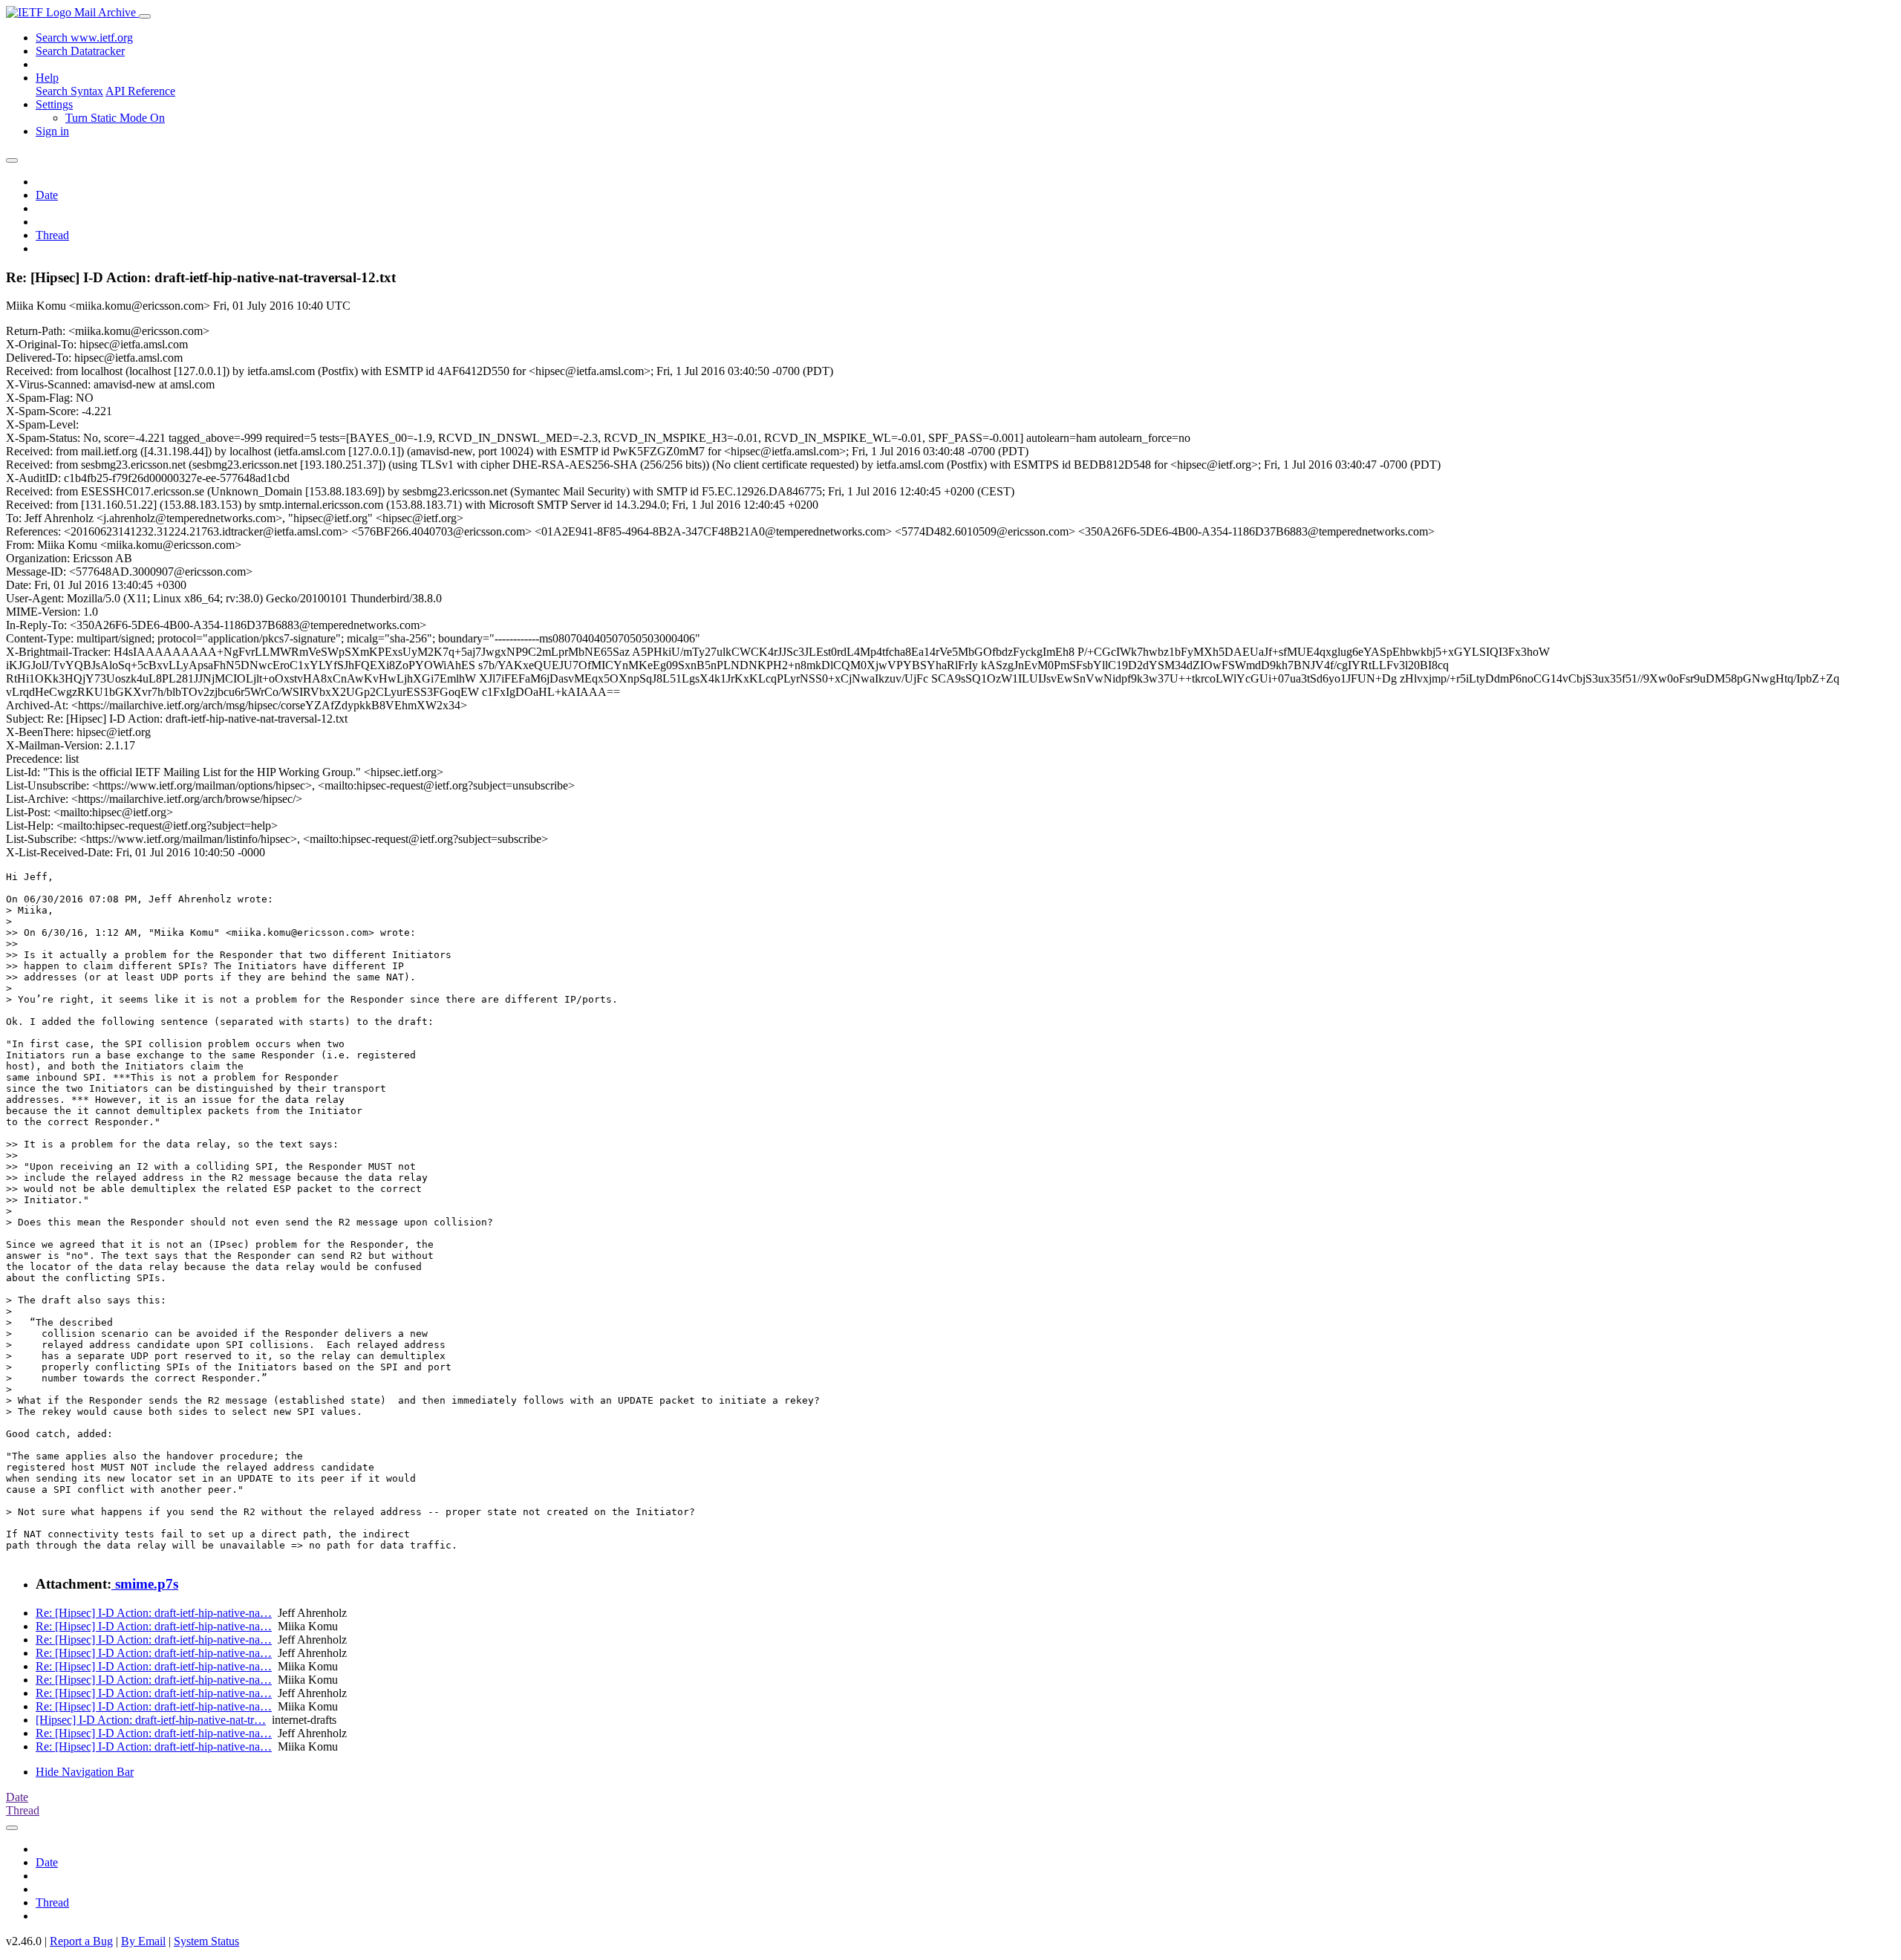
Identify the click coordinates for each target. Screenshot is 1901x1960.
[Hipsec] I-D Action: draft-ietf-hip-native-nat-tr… (151, 1720)
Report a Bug (81, 1941)
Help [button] (47, 78)
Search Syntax (69, 91)
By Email (143, 1941)
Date (47, 195)
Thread (52, 235)
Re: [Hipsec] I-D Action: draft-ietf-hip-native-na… (154, 1613)
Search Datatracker (80, 51)
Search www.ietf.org (84, 38)
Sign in (52, 131)
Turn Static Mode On (115, 118)
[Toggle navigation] (145, 16)
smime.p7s (145, 1584)
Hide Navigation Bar (85, 1772)
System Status (206, 1941)
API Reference (140, 91)
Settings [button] (54, 104)
